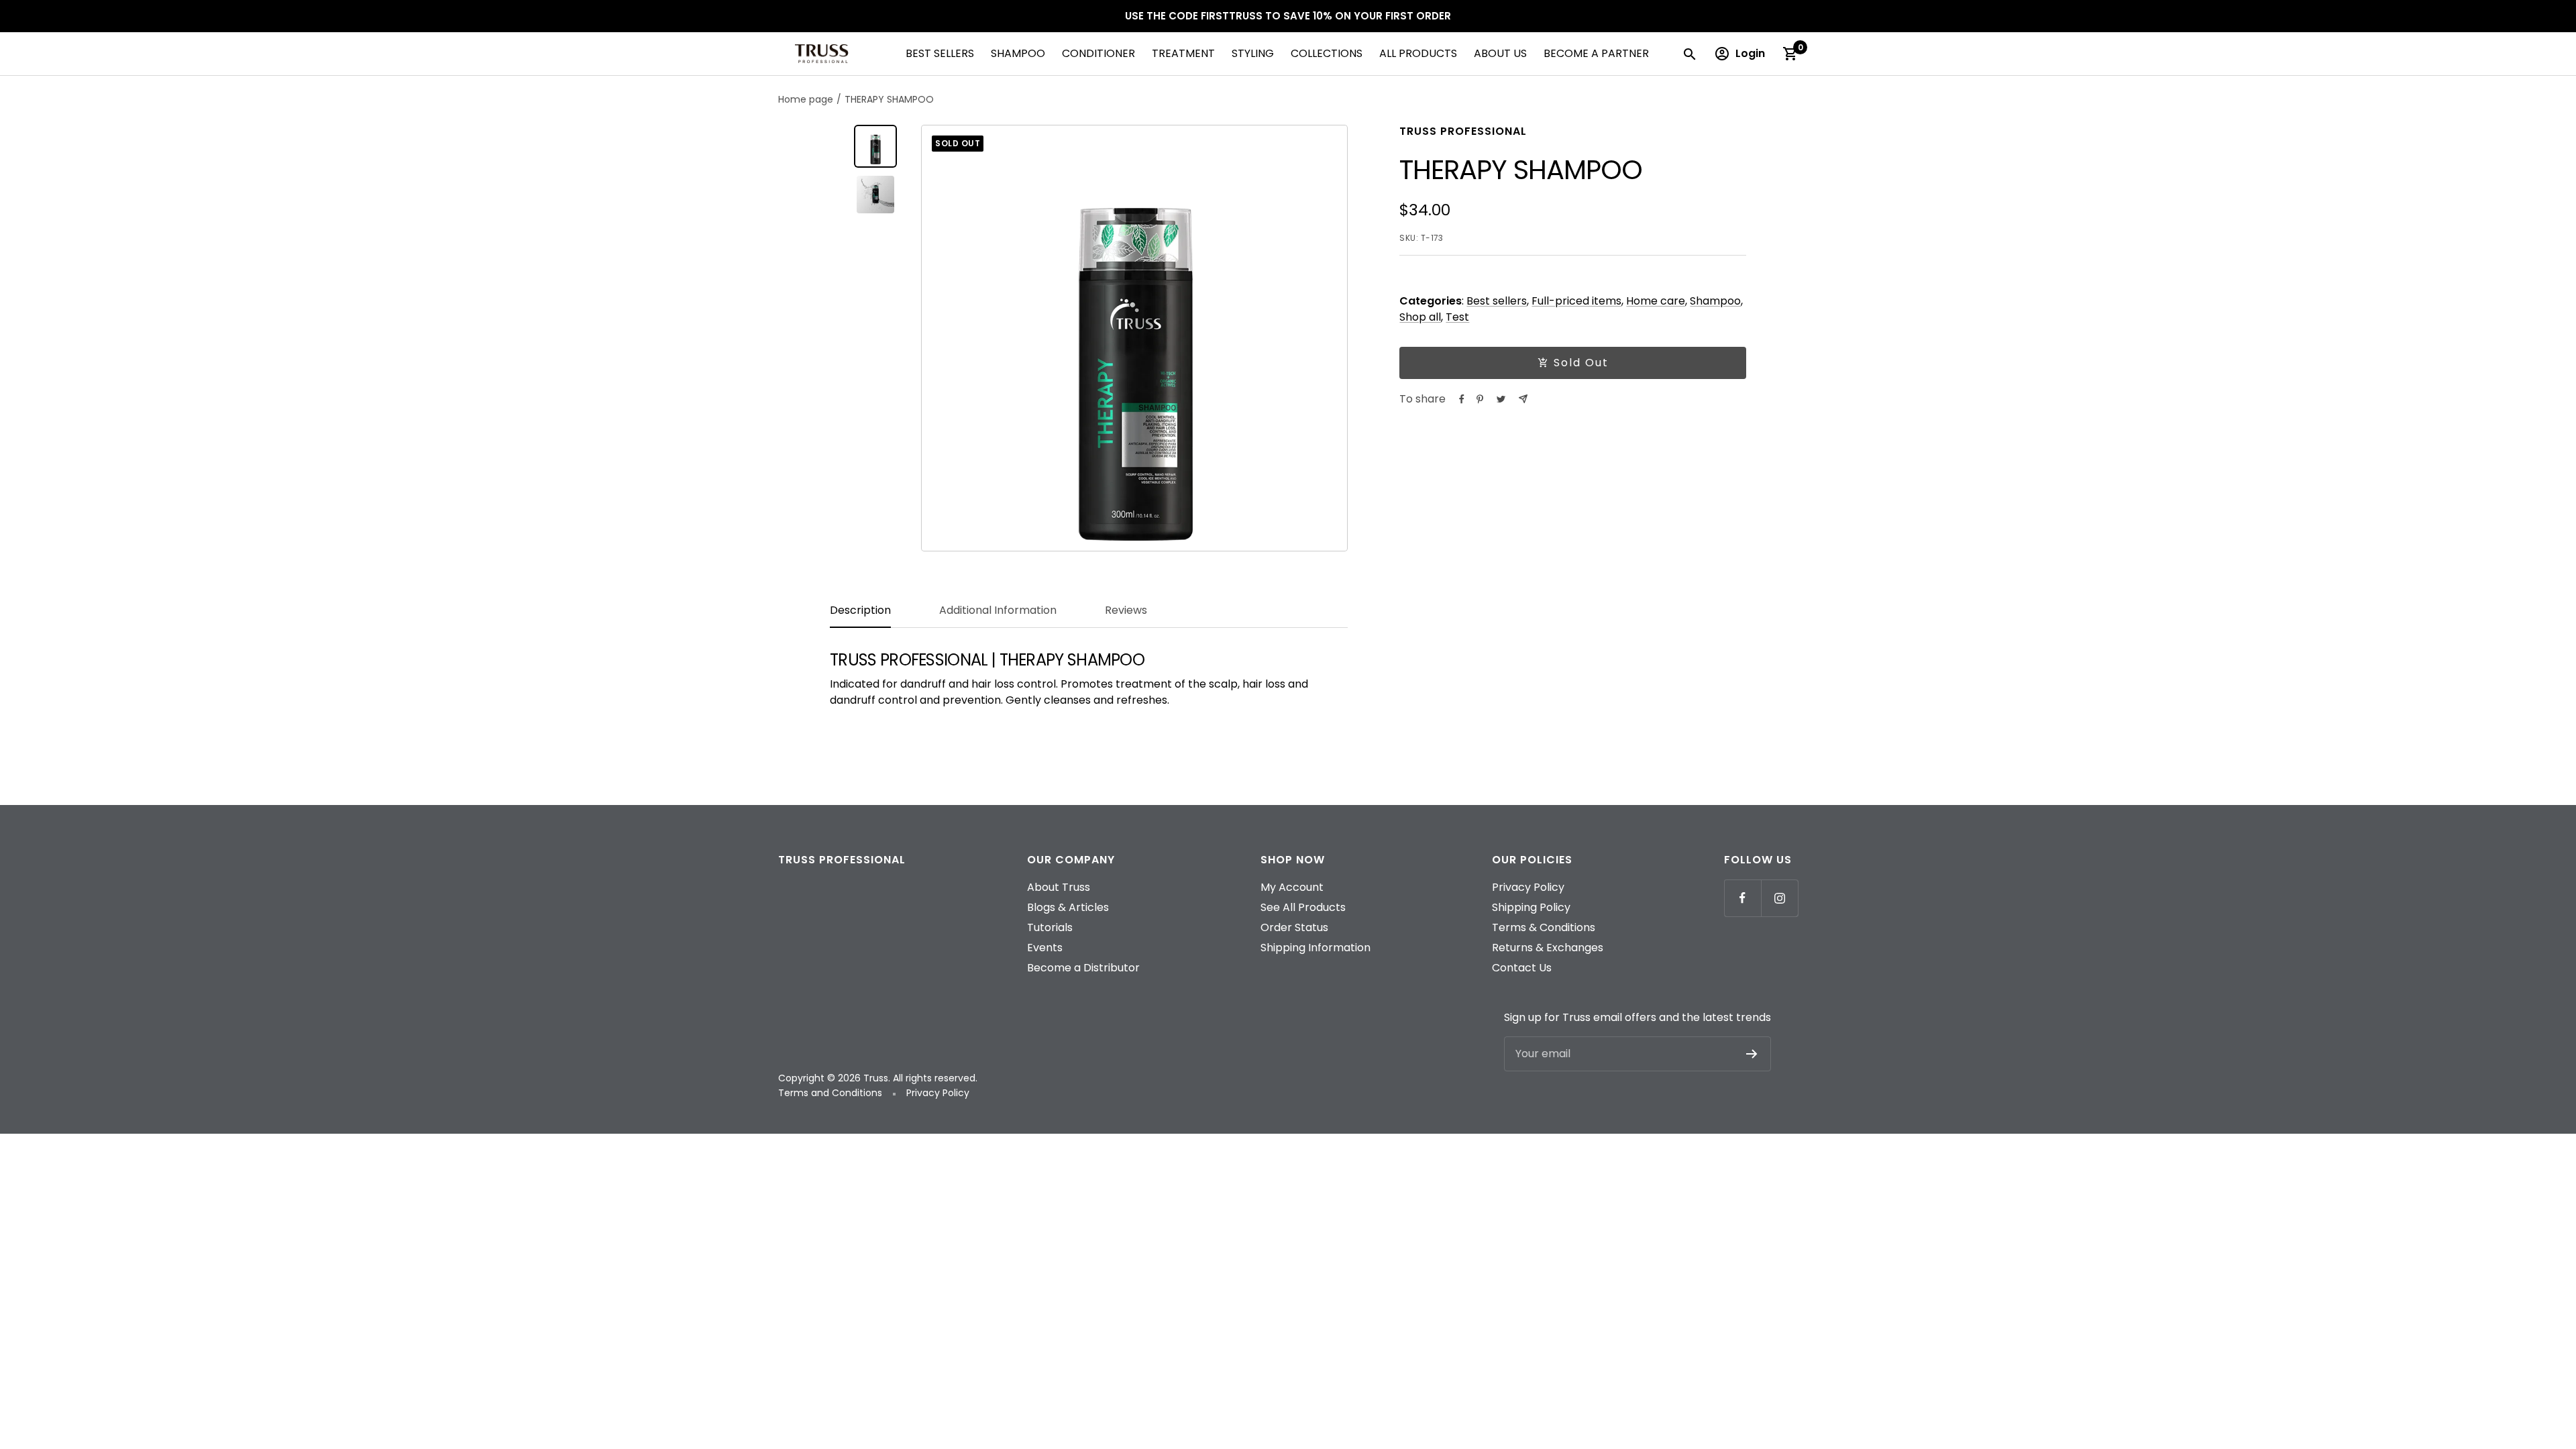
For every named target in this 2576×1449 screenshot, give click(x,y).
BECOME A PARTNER (1596, 53)
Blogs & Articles (1068, 907)
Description (860, 611)
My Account (1292, 887)
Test (1457, 317)
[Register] (1752, 1054)
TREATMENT (1183, 53)
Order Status (1294, 927)
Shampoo (1715, 301)
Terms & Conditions (1544, 927)
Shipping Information (1316, 948)
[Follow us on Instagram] (1779, 898)
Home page (806, 99)
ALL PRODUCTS (1418, 53)
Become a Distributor (1083, 968)
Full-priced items (1576, 301)
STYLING (1253, 53)
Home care (1656, 301)
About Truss (1059, 887)
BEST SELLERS (940, 53)
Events (1045, 948)
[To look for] (1689, 54)
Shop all (1420, 317)
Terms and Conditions (831, 1093)
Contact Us (1522, 968)
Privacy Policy (1528, 887)
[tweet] (1501, 399)
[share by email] (1523, 399)
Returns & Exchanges (1548, 948)
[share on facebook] (1462, 399)
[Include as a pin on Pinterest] (1480, 399)
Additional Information (998, 611)
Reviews (1126, 611)
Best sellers (1497, 301)
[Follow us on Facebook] (1742, 898)
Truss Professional (1463, 131)
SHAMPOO (1018, 53)
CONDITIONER (1098, 53)
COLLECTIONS (1327, 53)
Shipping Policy (1531, 907)
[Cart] (1790, 54)
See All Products (1303, 907)
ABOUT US (1500, 53)
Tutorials (1050, 927)
